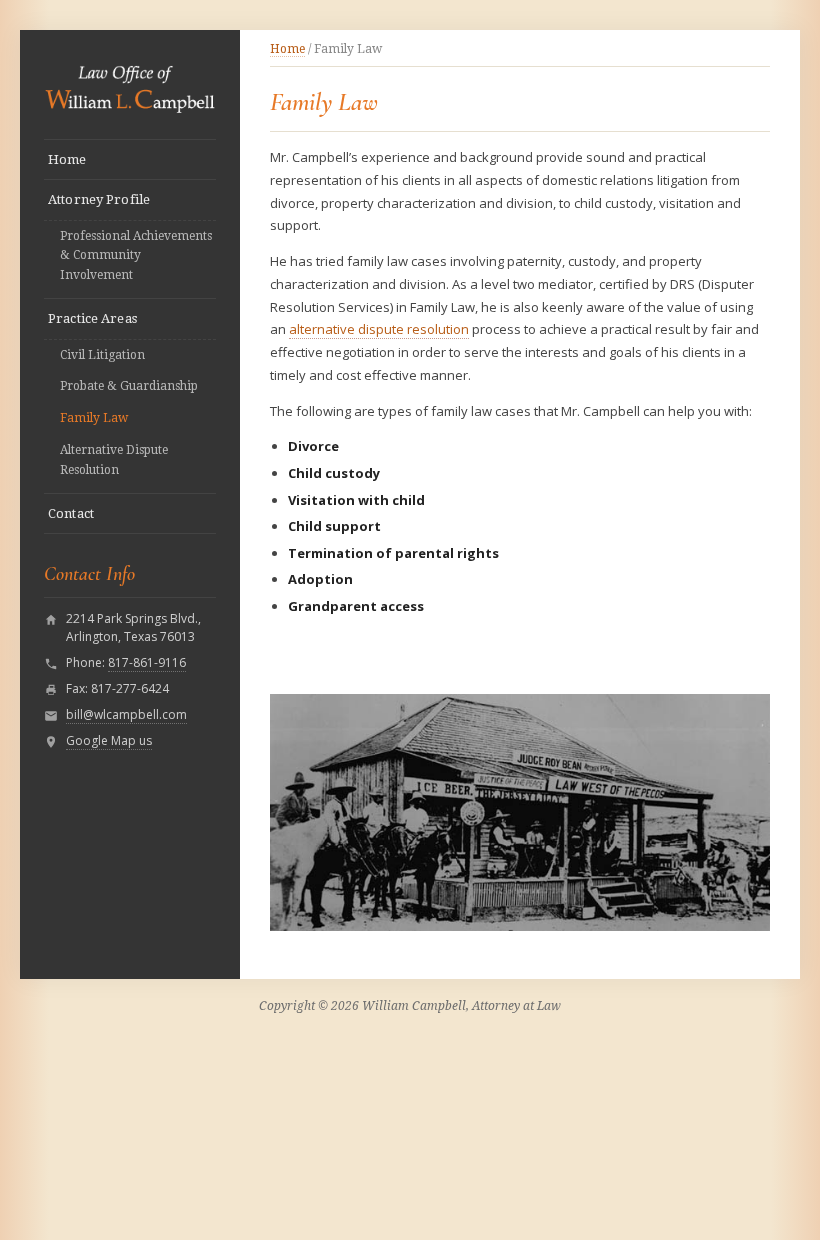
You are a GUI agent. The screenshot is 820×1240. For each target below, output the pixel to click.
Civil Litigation (102, 355)
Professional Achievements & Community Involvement (136, 256)
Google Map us (109, 740)
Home (67, 159)
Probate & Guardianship (129, 386)
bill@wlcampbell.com (126, 714)
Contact (71, 513)
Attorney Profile (99, 199)
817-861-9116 (147, 662)
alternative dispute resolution (379, 329)
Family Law (94, 418)
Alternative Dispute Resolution (114, 460)
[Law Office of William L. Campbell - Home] (130, 86)
